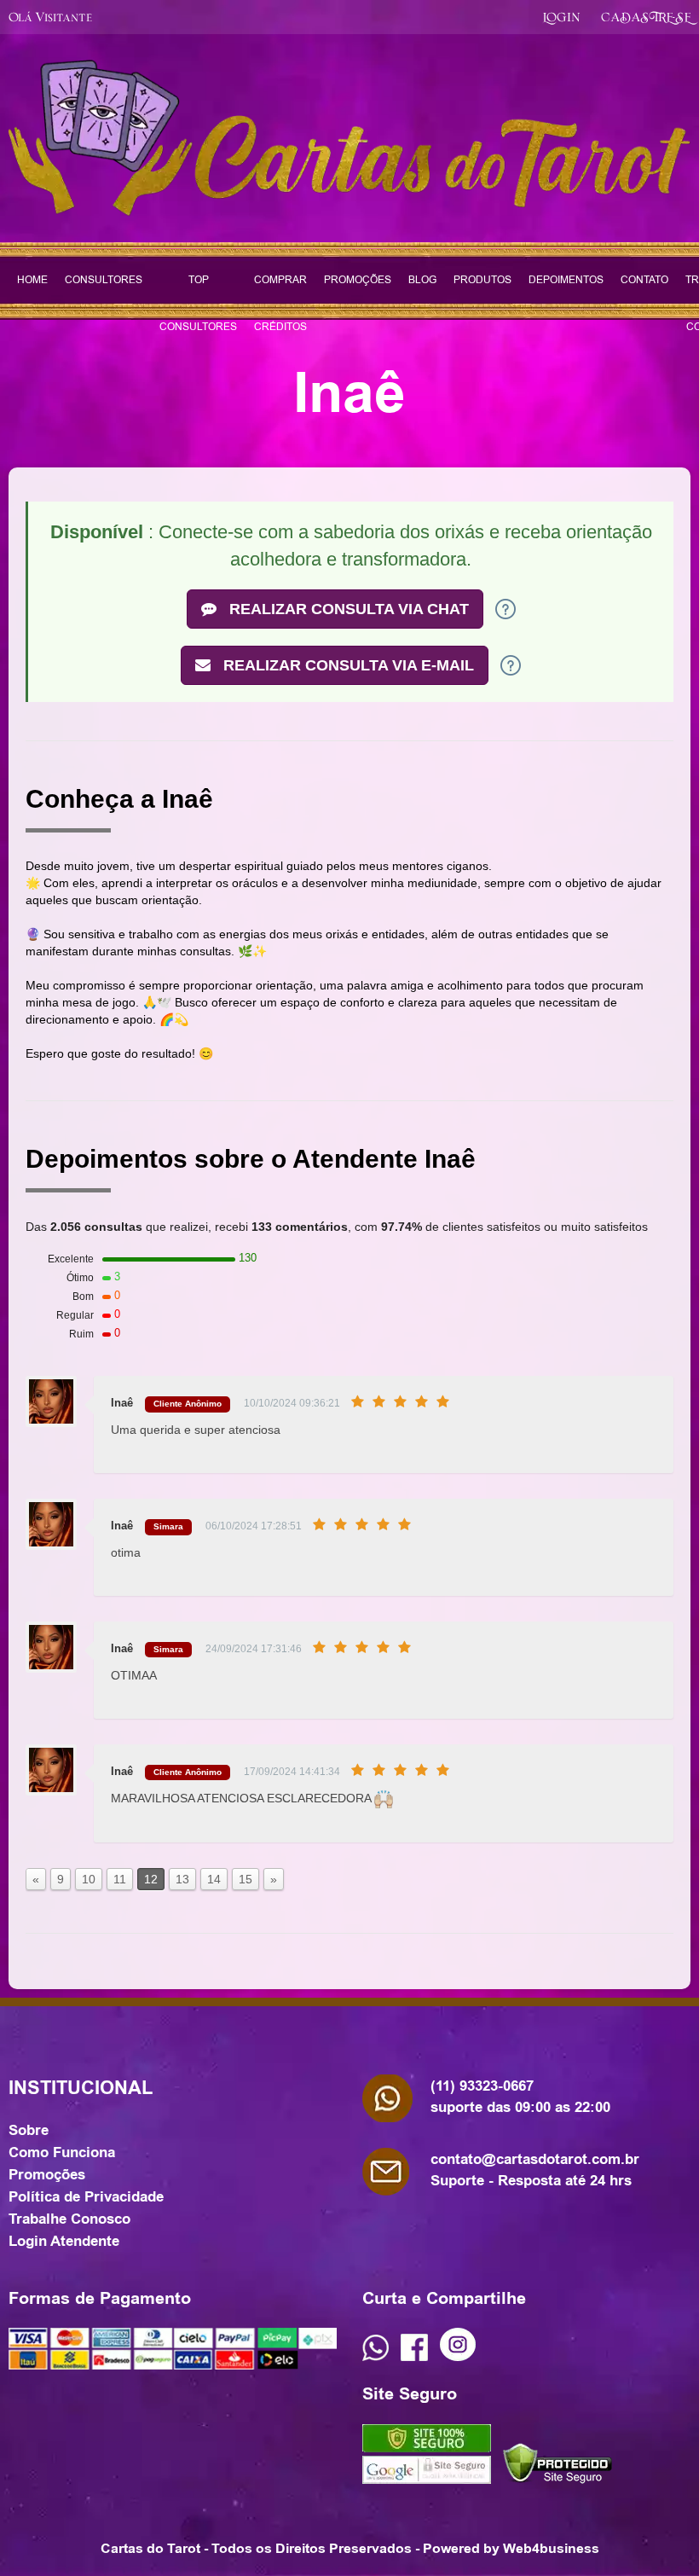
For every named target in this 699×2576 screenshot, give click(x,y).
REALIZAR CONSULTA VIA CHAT (347, 609)
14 (214, 1879)
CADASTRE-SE (646, 16)
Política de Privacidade (86, 2196)
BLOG (422, 280)
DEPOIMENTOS (566, 280)
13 (182, 1879)
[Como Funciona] (505, 608)
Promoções (47, 2174)
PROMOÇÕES (358, 280)
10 (89, 1879)
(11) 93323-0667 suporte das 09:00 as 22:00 (520, 2096)
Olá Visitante (50, 16)
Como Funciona (62, 2152)
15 (246, 1879)
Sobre (29, 2130)
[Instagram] (458, 2357)
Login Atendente (64, 2241)
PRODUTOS (482, 280)
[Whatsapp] (375, 2357)
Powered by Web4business (511, 2548)
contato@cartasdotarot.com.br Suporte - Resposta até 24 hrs (535, 2170)
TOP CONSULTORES (198, 288)
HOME (32, 280)
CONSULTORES (104, 280)
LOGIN (561, 16)
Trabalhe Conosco (69, 2219)
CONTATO (644, 280)
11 (120, 1879)
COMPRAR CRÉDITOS (280, 288)
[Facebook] (414, 2357)
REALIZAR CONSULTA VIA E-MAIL (347, 665)
